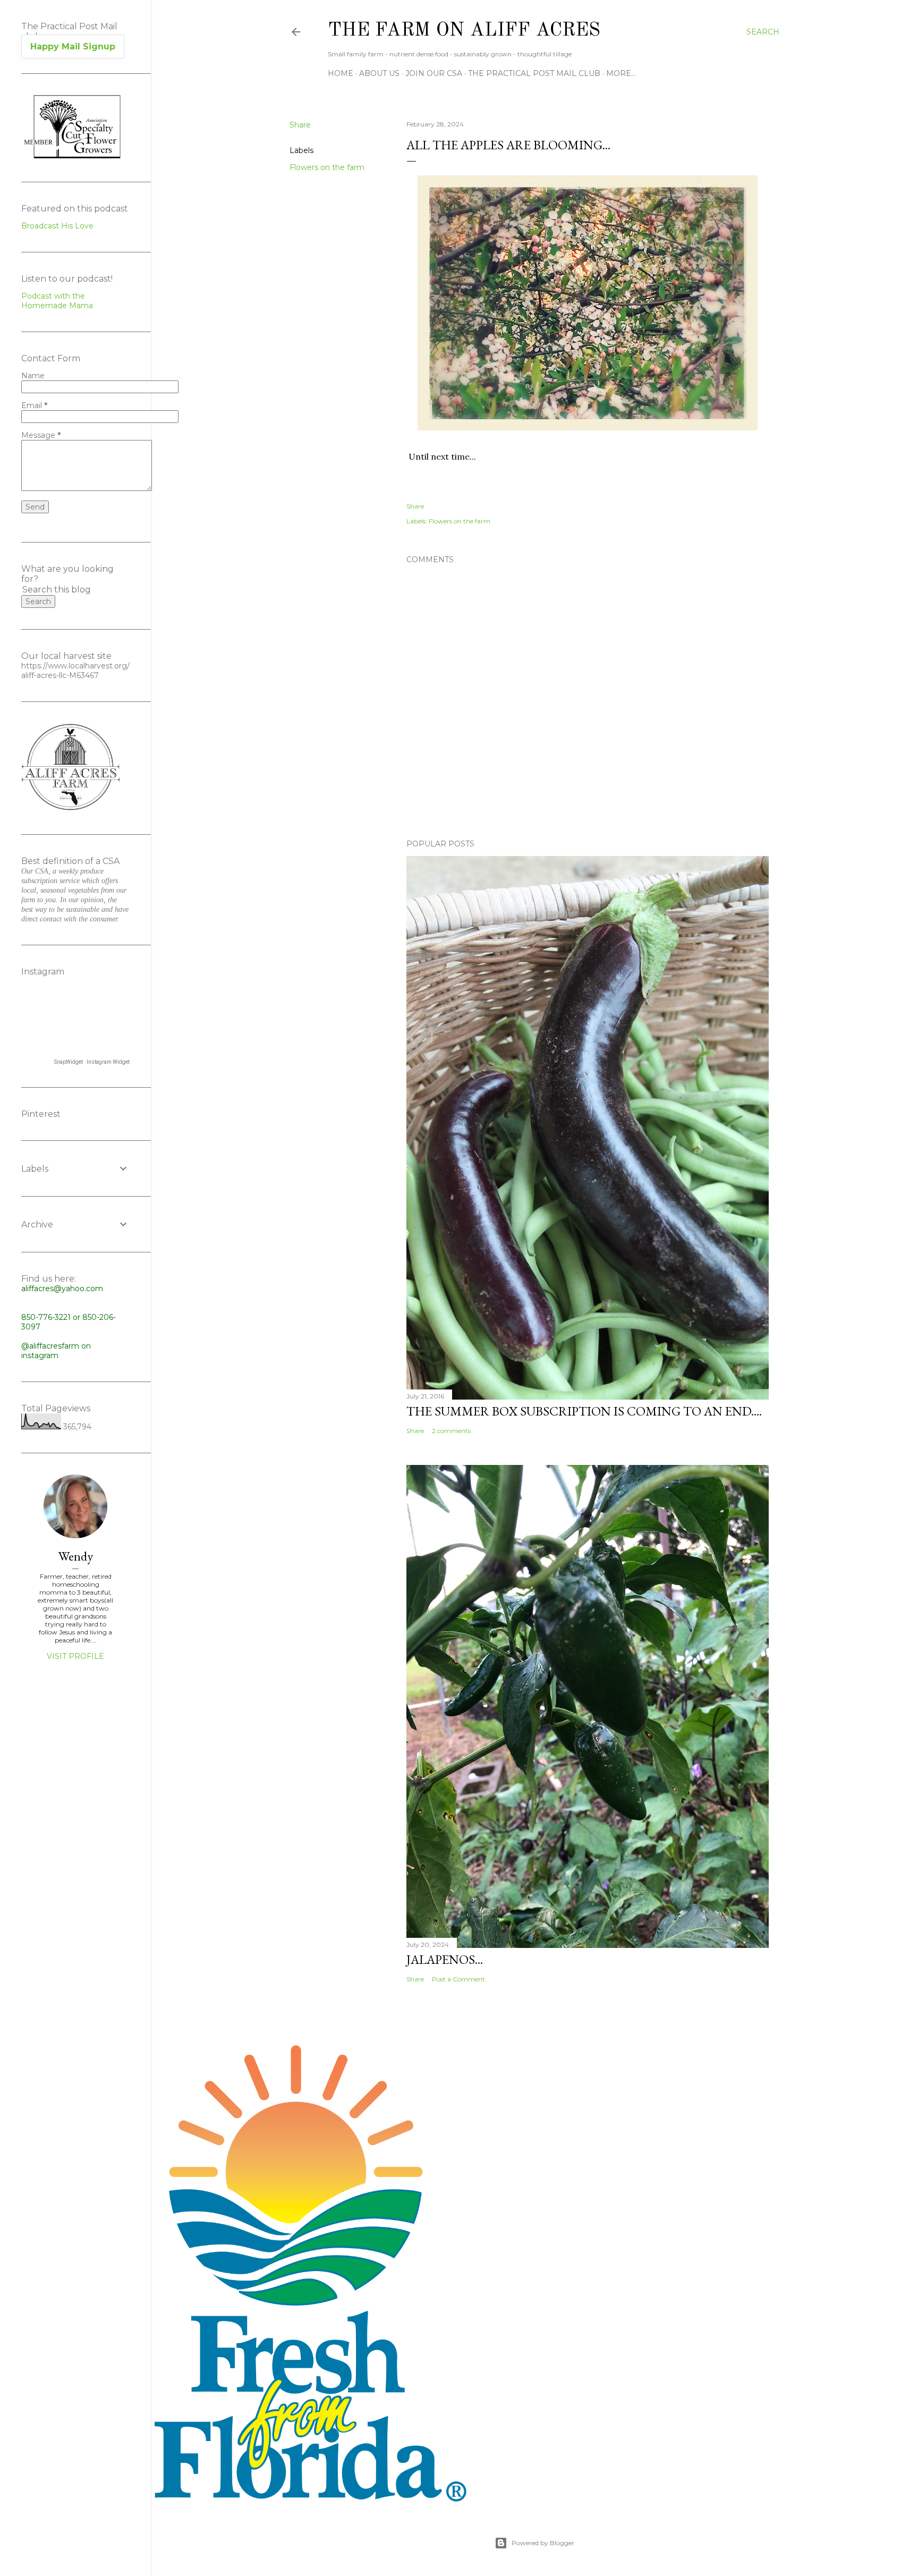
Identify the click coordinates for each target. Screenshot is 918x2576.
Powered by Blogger (543, 2543)
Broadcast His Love (57, 226)
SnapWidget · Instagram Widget (92, 1062)
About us (379, 73)
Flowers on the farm (327, 167)
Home (341, 73)
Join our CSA (434, 73)
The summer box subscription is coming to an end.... (584, 1411)
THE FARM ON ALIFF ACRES (464, 31)
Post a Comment (458, 1979)
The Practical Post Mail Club (534, 73)
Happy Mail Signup (73, 46)
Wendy (76, 1556)
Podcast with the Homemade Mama (57, 301)
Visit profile (75, 1656)
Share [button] (300, 125)
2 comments (451, 1431)
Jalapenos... (445, 1959)
